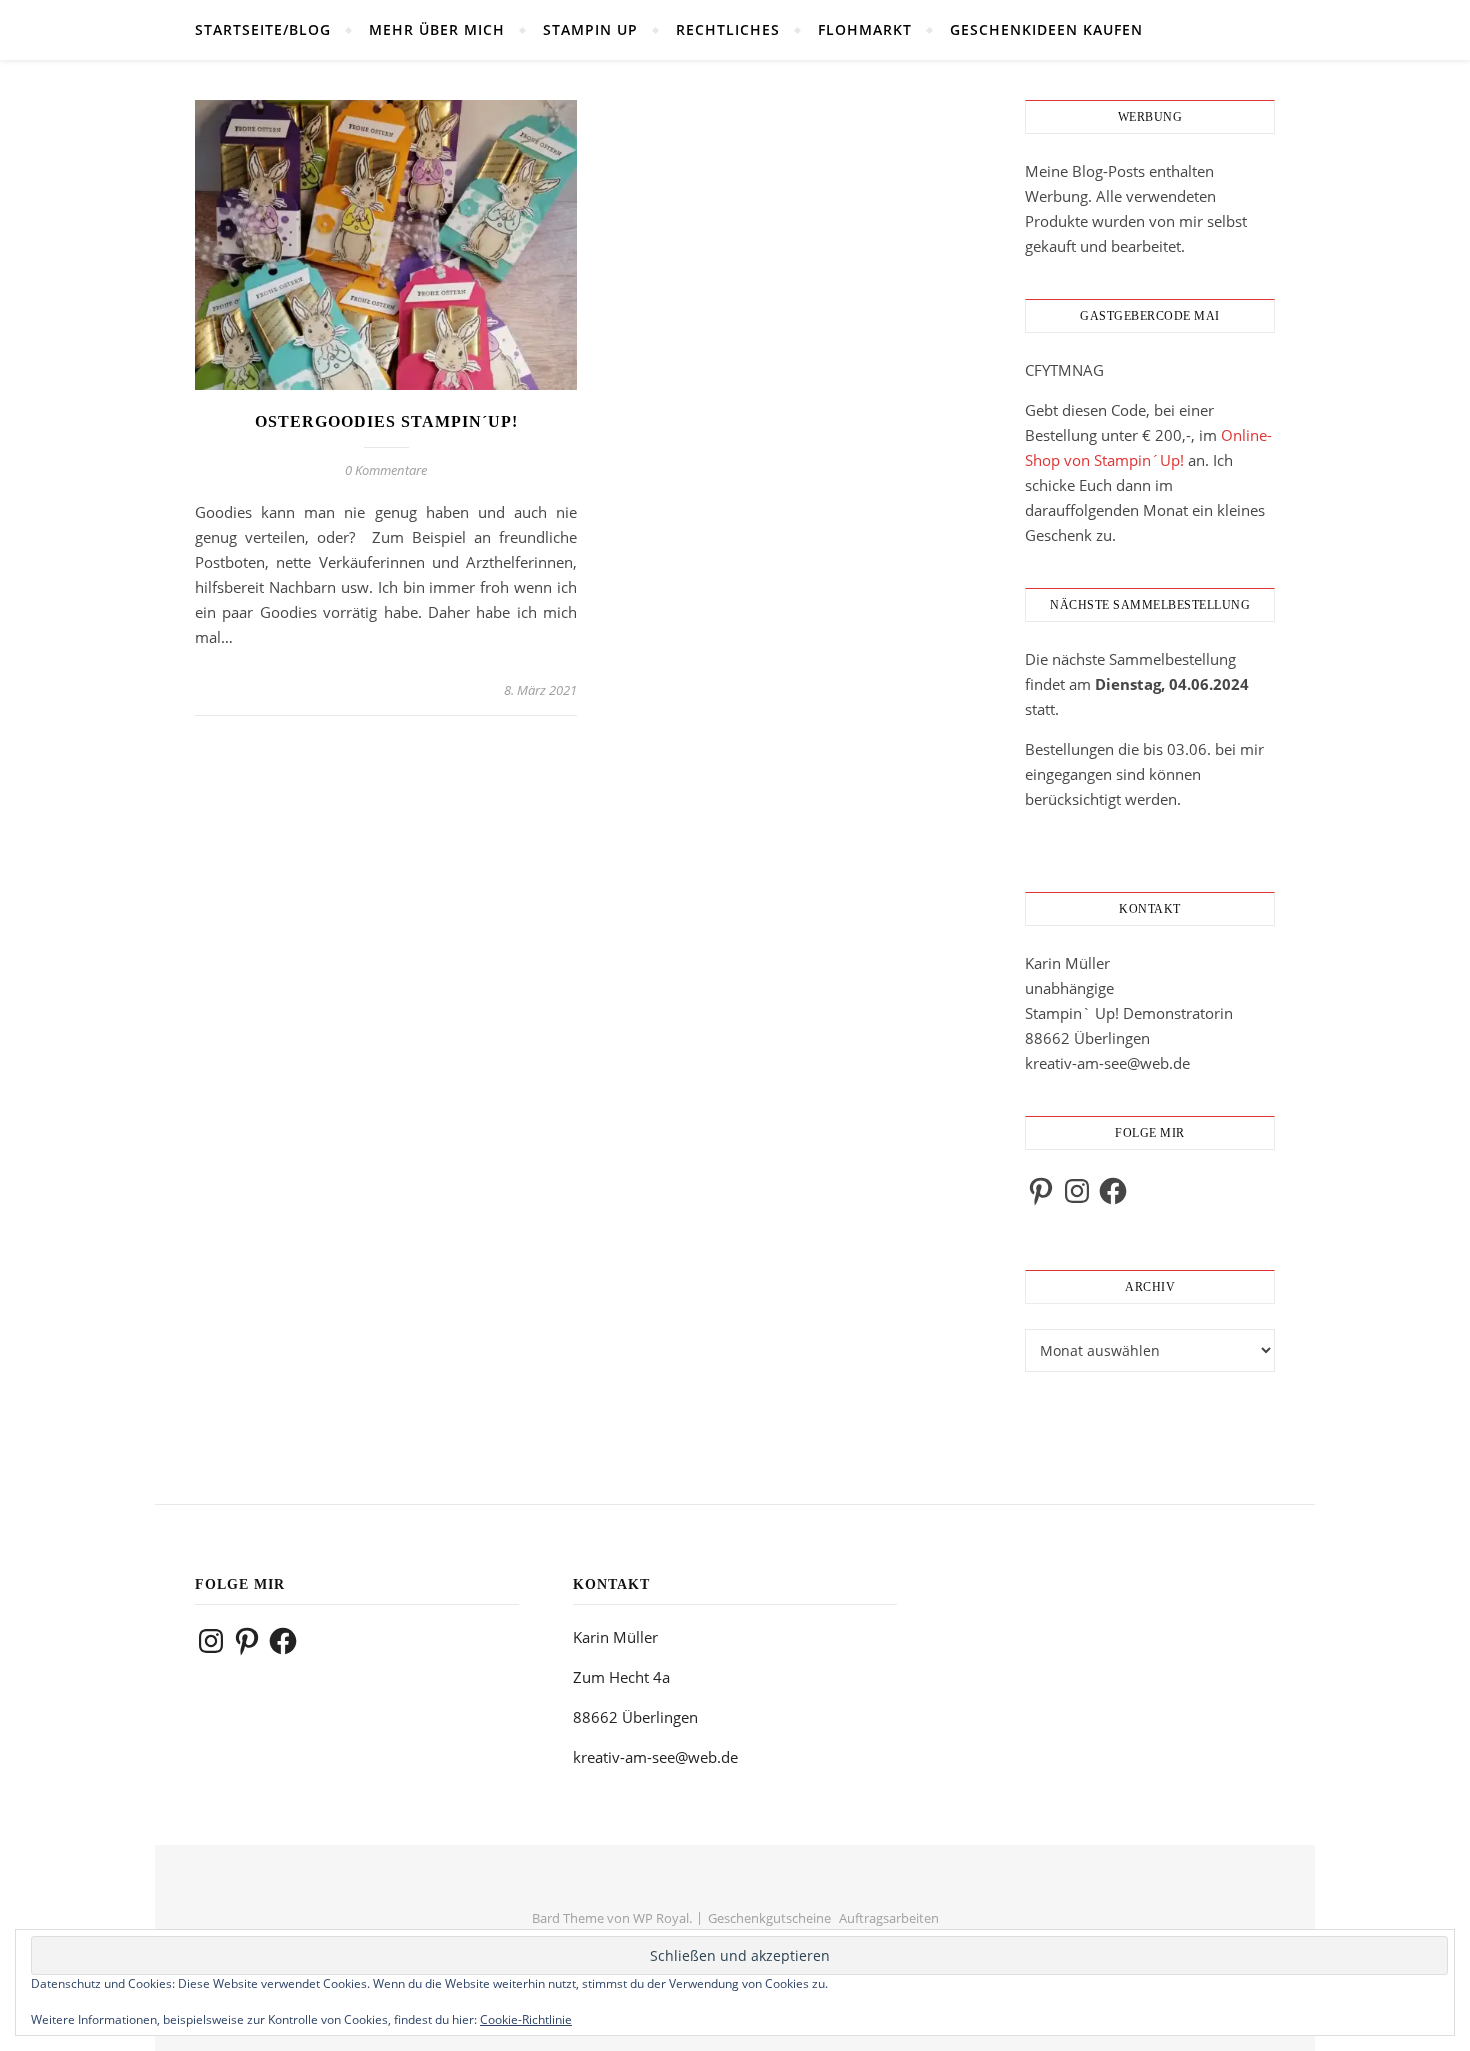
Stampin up (590, 29)
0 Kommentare (386, 470)
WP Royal (661, 1918)
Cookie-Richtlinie (526, 2019)
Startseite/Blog (263, 29)
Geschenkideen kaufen (1046, 29)
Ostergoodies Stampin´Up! (386, 421)
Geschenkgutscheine (769, 1918)
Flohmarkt (865, 29)
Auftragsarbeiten (889, 1918)
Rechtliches (728, 29)
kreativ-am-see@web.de (1107, 1063)
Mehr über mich (437, 29)
